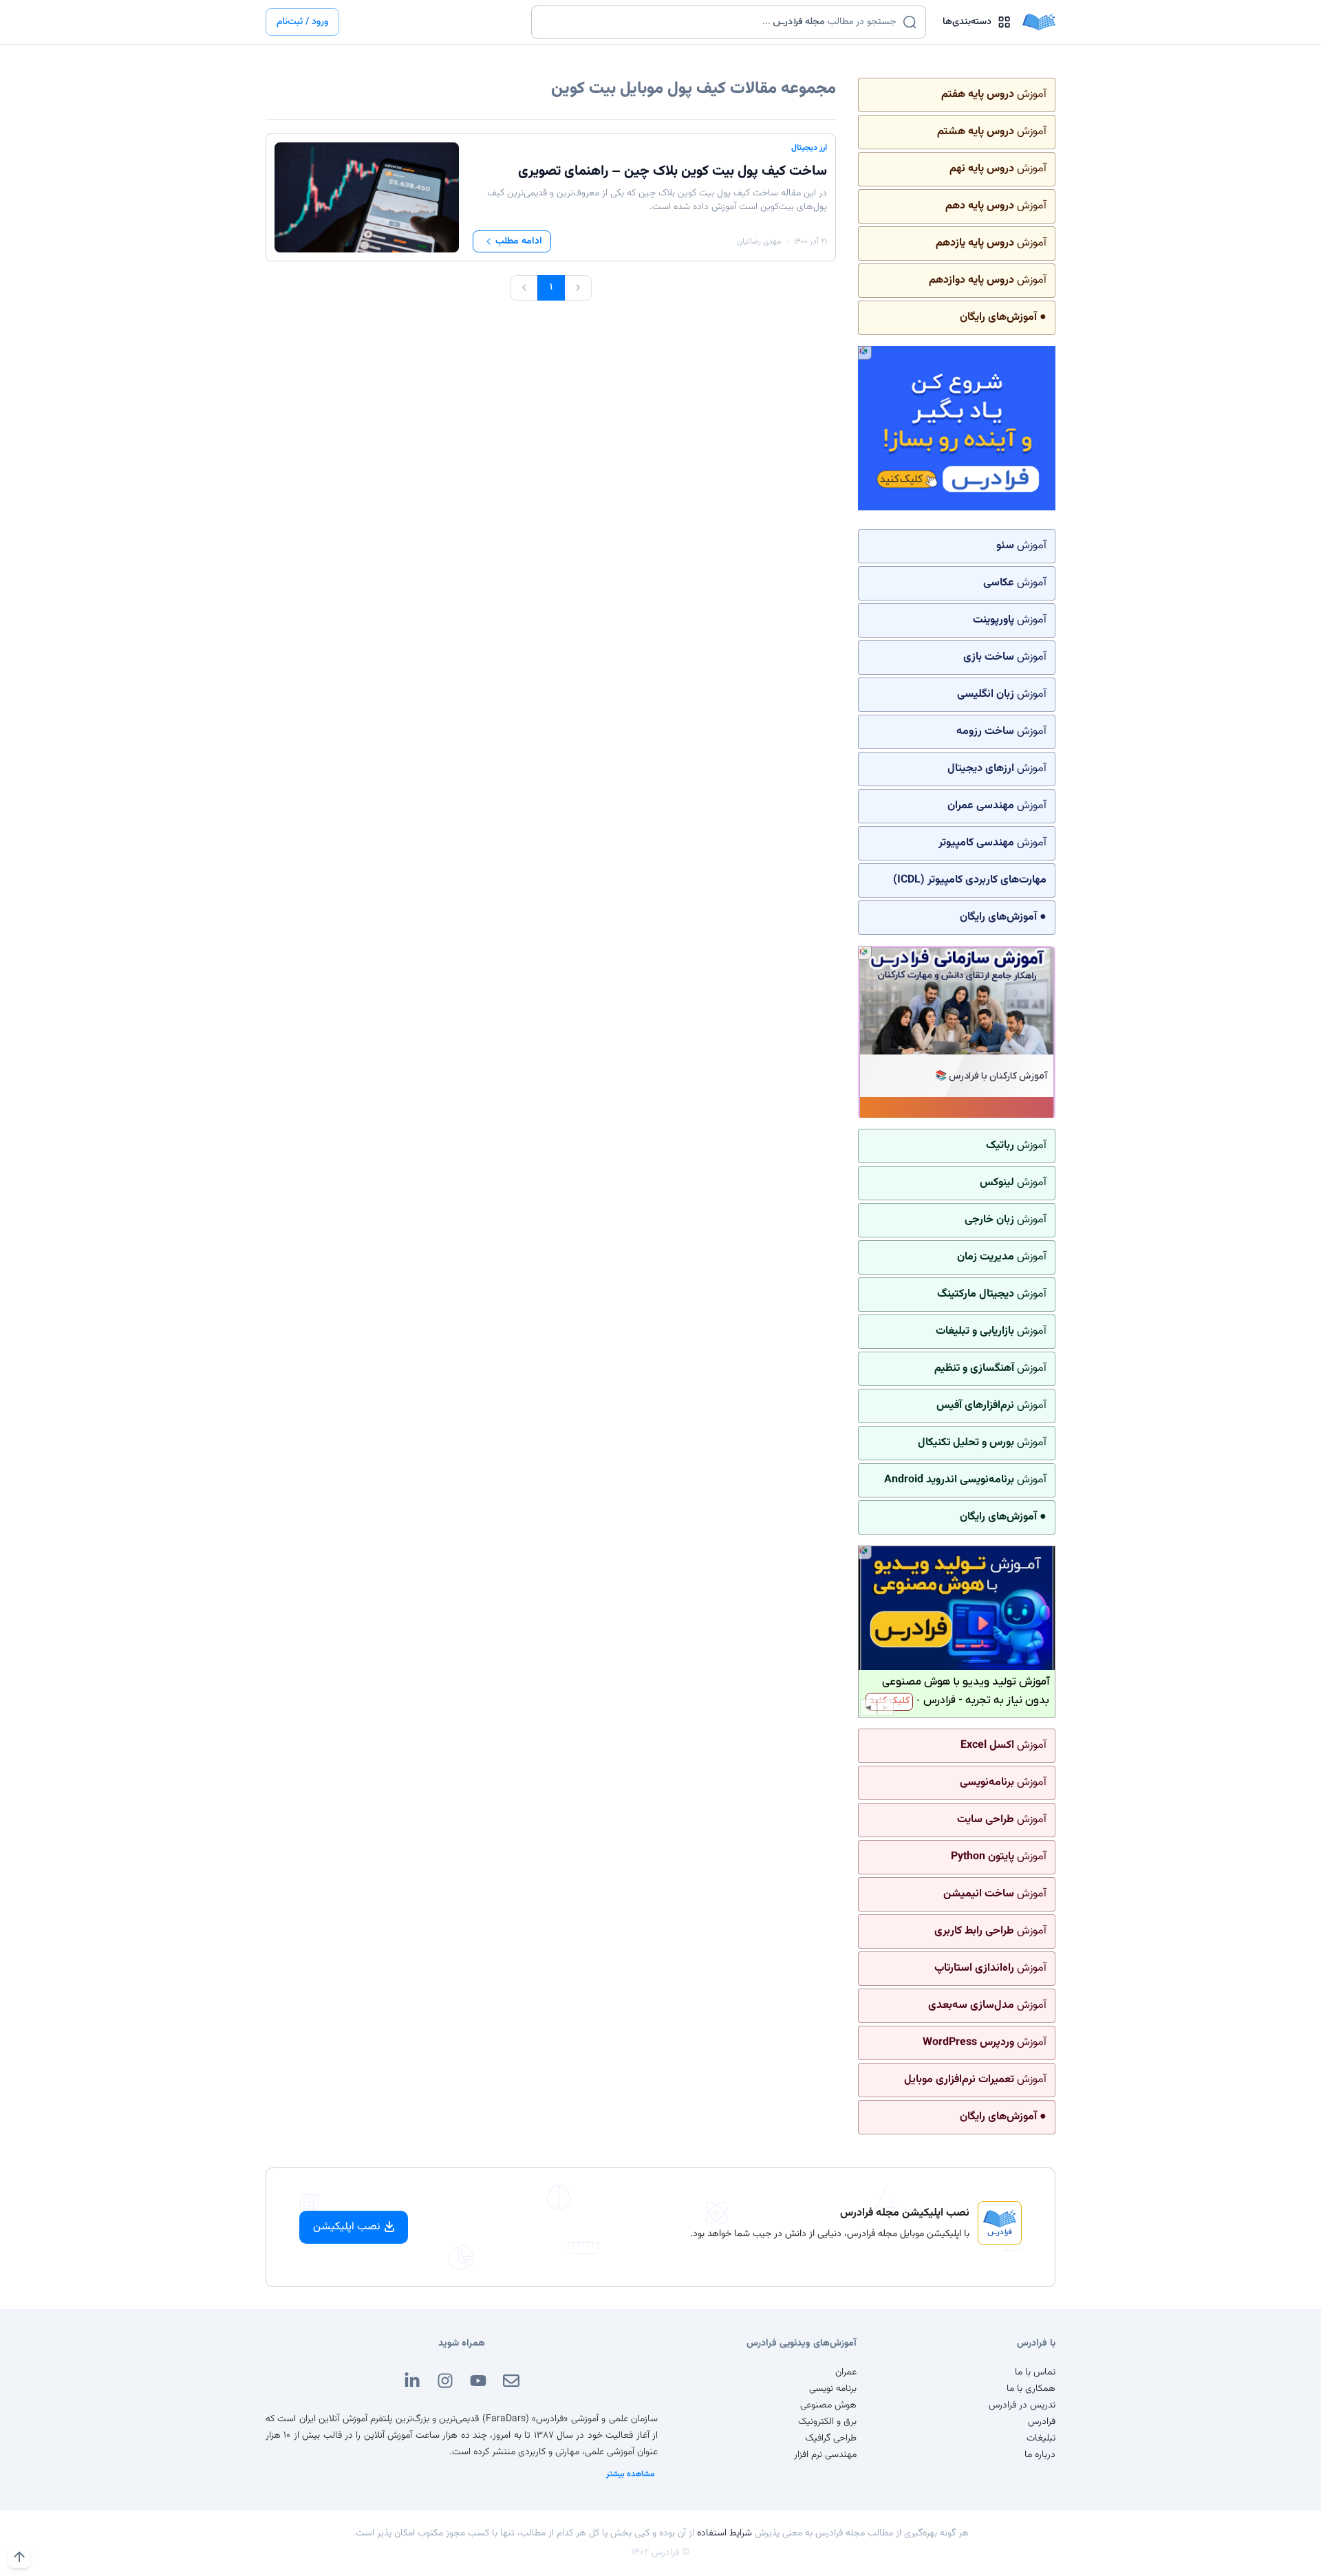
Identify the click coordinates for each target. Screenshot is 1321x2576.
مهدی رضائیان (759, 241)
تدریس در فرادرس (1022, 2405)
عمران (846, 2372)
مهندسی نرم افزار (825, 2455)
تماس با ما (1035, 2372)
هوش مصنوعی (828, 2405)
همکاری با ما (1031, 2389)
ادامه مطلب (519, 241)
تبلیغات (1041, 2438)
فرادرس (1042, 2422)
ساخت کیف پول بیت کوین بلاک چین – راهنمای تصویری (673, 171)
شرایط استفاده (724, 2533)
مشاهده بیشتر (631, 2474)
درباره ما (1040, 2455)
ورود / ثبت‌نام (302, 22)
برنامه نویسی (833, 2389)
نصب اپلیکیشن (347, 2227)
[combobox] (720, 22)
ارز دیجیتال (809, 148)
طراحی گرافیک (831, 2438)
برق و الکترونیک (827, 2422)
